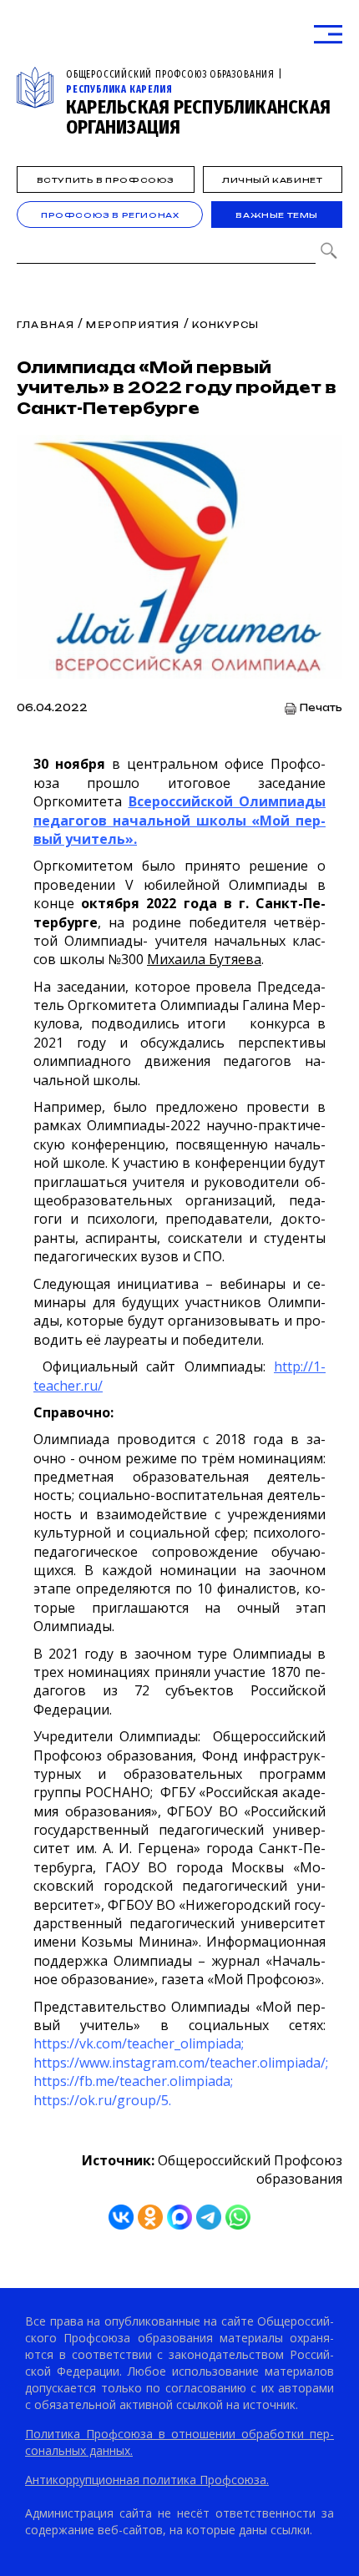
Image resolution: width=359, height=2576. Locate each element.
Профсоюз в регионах (110, 215)
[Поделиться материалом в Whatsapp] (238, 2217)
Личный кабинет (272, 180)
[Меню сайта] (328, 35)
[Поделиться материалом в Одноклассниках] (150, 2217)
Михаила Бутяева (204, 959)
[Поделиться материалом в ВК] (121, 2217)
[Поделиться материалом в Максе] (179, 2217)
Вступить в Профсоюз (106, 180)
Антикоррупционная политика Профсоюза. (147, 2480)
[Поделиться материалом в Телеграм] (209, 2217)
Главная (46, 325)
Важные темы (277, 215)
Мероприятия (133, 325)
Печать (321, 708)
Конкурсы (226, 325)
